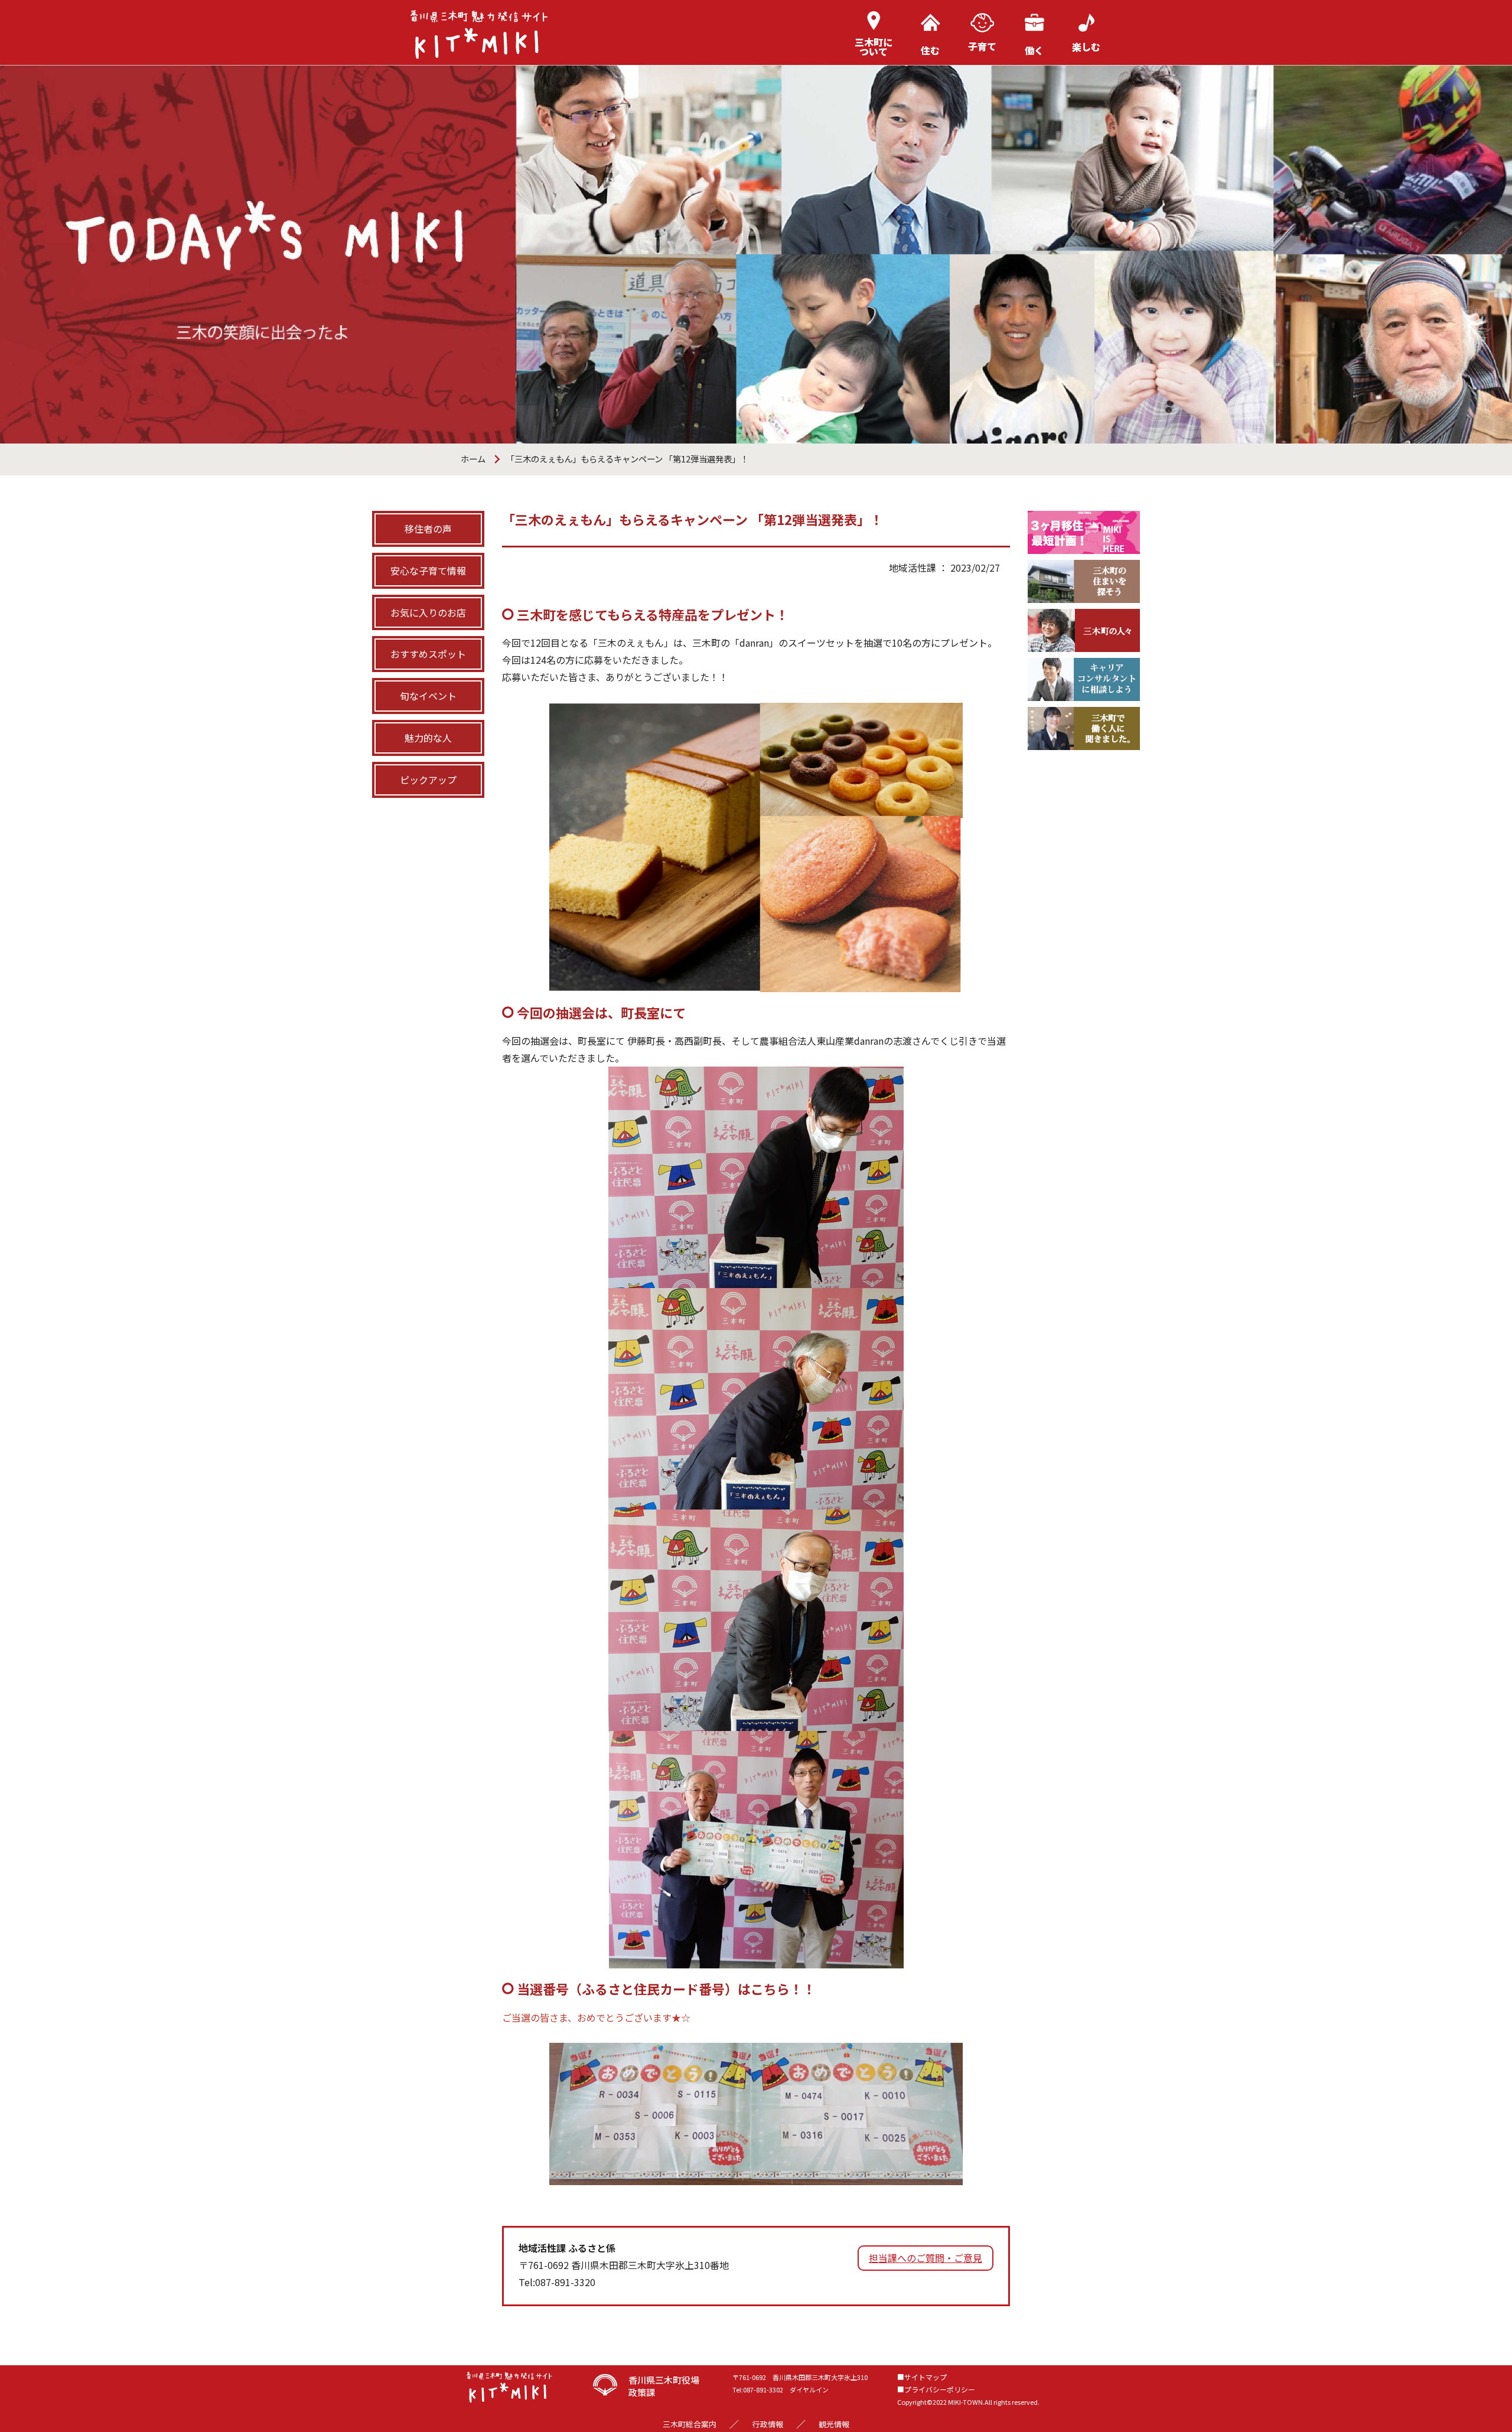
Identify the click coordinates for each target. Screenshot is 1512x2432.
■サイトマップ (922, 2377)
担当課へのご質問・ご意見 (926, 2258)
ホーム (473, 459)
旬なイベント (428, 696)
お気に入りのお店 (428, 612)
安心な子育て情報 (428, 570)
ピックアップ (428, 780)
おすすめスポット (428, 654)
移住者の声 (428, 529)
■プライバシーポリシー (936, 2389)
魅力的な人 (428, 738)
